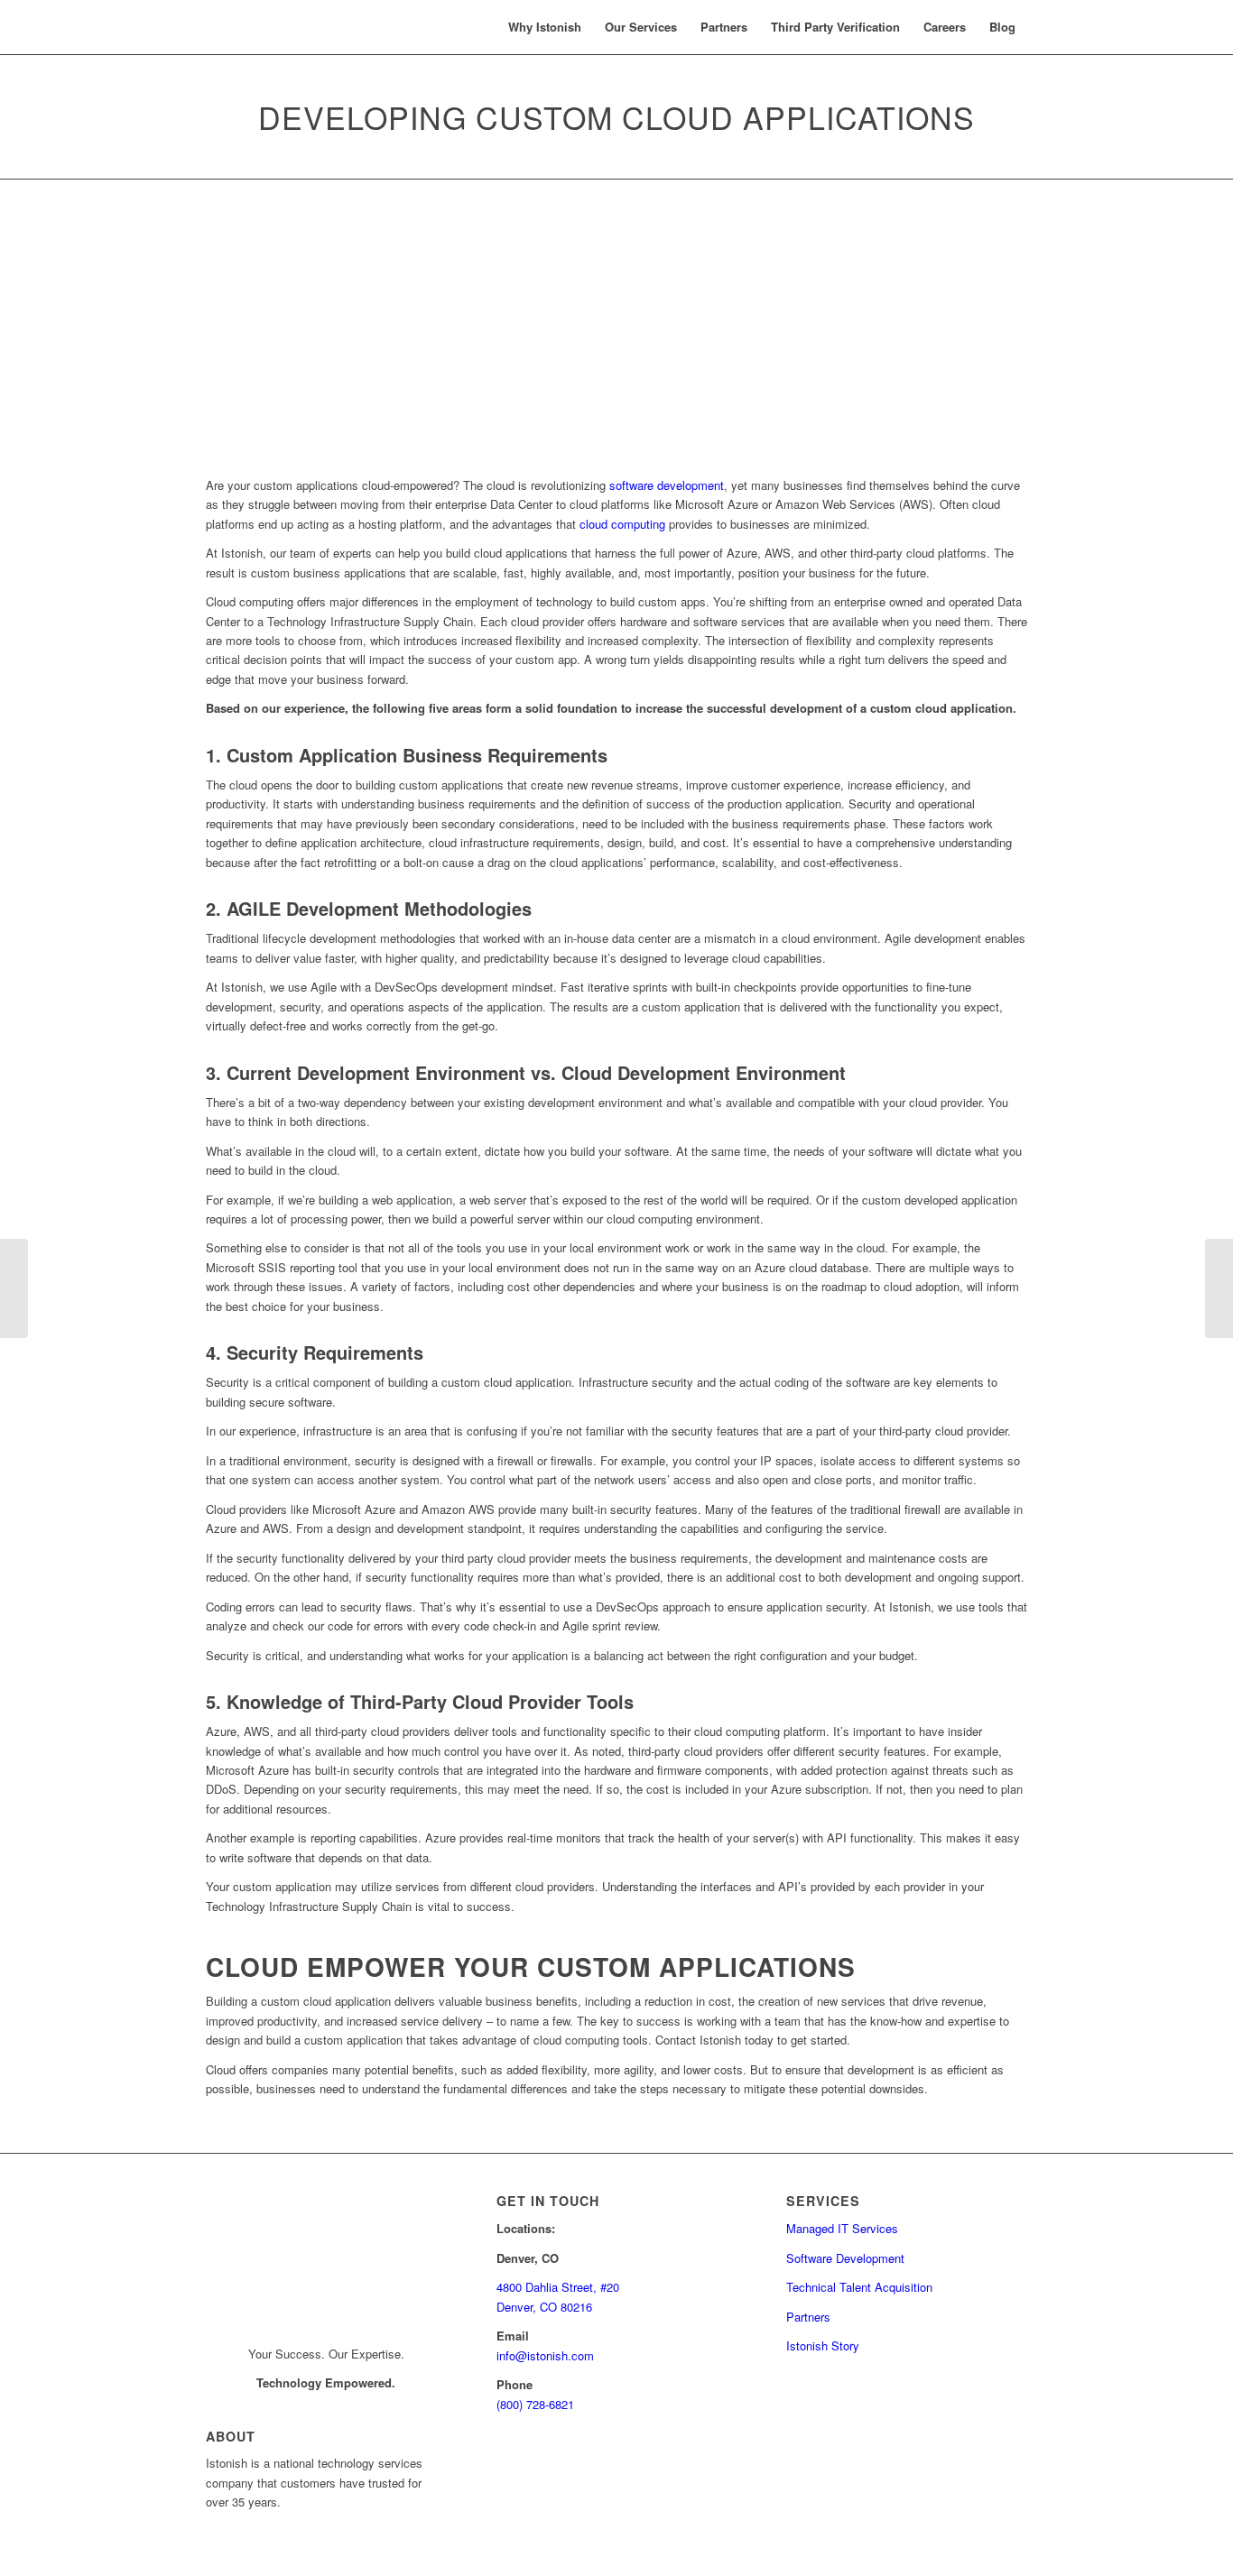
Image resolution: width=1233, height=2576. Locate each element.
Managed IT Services (842, 2228)
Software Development (845, 2258)
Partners (808, 2317)
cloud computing (622, 524)
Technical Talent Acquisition (859, 2287)
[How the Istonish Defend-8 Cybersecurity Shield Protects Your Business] (14, 1288)
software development (667, 485)
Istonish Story (823, 2345)
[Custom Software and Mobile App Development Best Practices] (1219, 1288)
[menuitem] (545, 27)
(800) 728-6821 (535, 2404)
